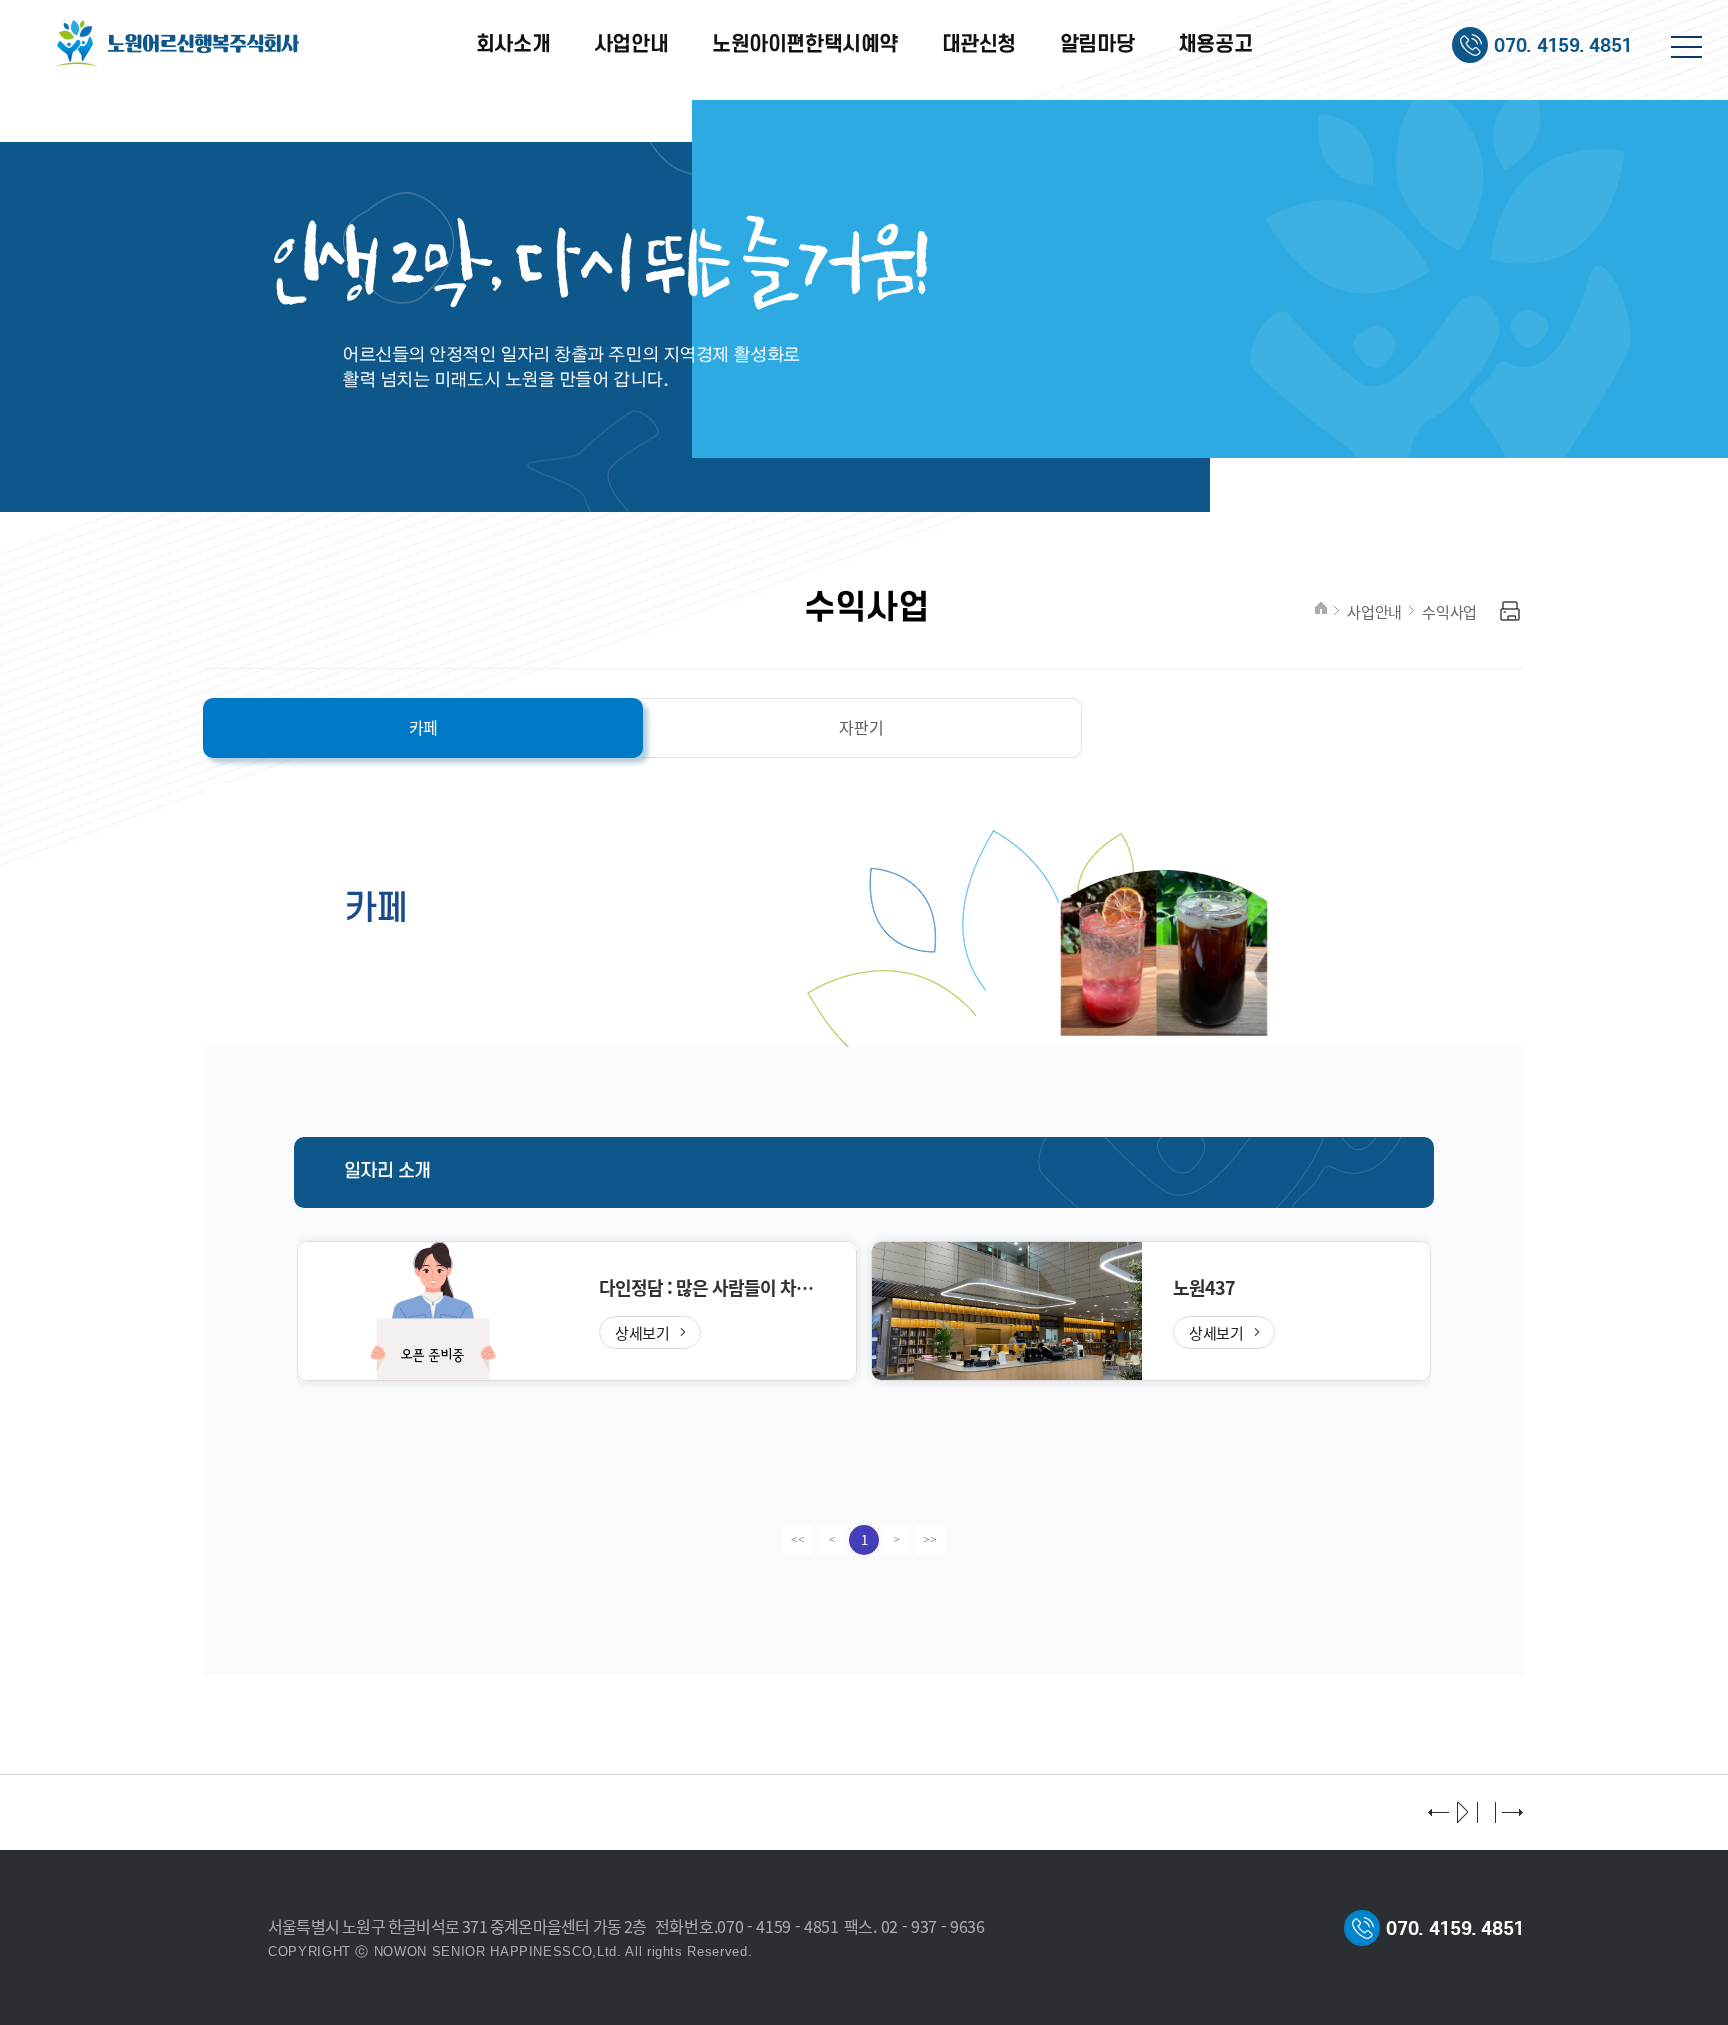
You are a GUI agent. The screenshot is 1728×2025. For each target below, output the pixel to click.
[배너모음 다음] (1512, 1814)
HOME (1321, 608)
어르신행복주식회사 (179, 44)
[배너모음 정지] (1488, 1814)
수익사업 (1449, 612)
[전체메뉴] (1687, 52)
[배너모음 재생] (1464, 1814)
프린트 (1510, 611)
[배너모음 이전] (1440, 1814)
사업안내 (1374, 612)
